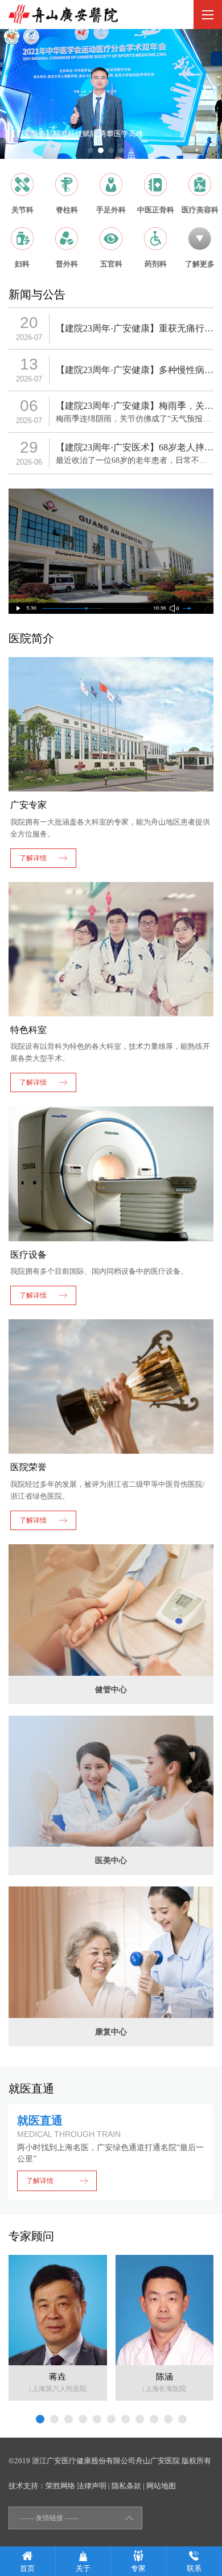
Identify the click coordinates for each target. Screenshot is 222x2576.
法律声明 (92, 2486)
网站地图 (161, 2486)
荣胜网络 (60, 2486)
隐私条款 (126, 2486)
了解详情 (40, 2181)
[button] (91, 150)
